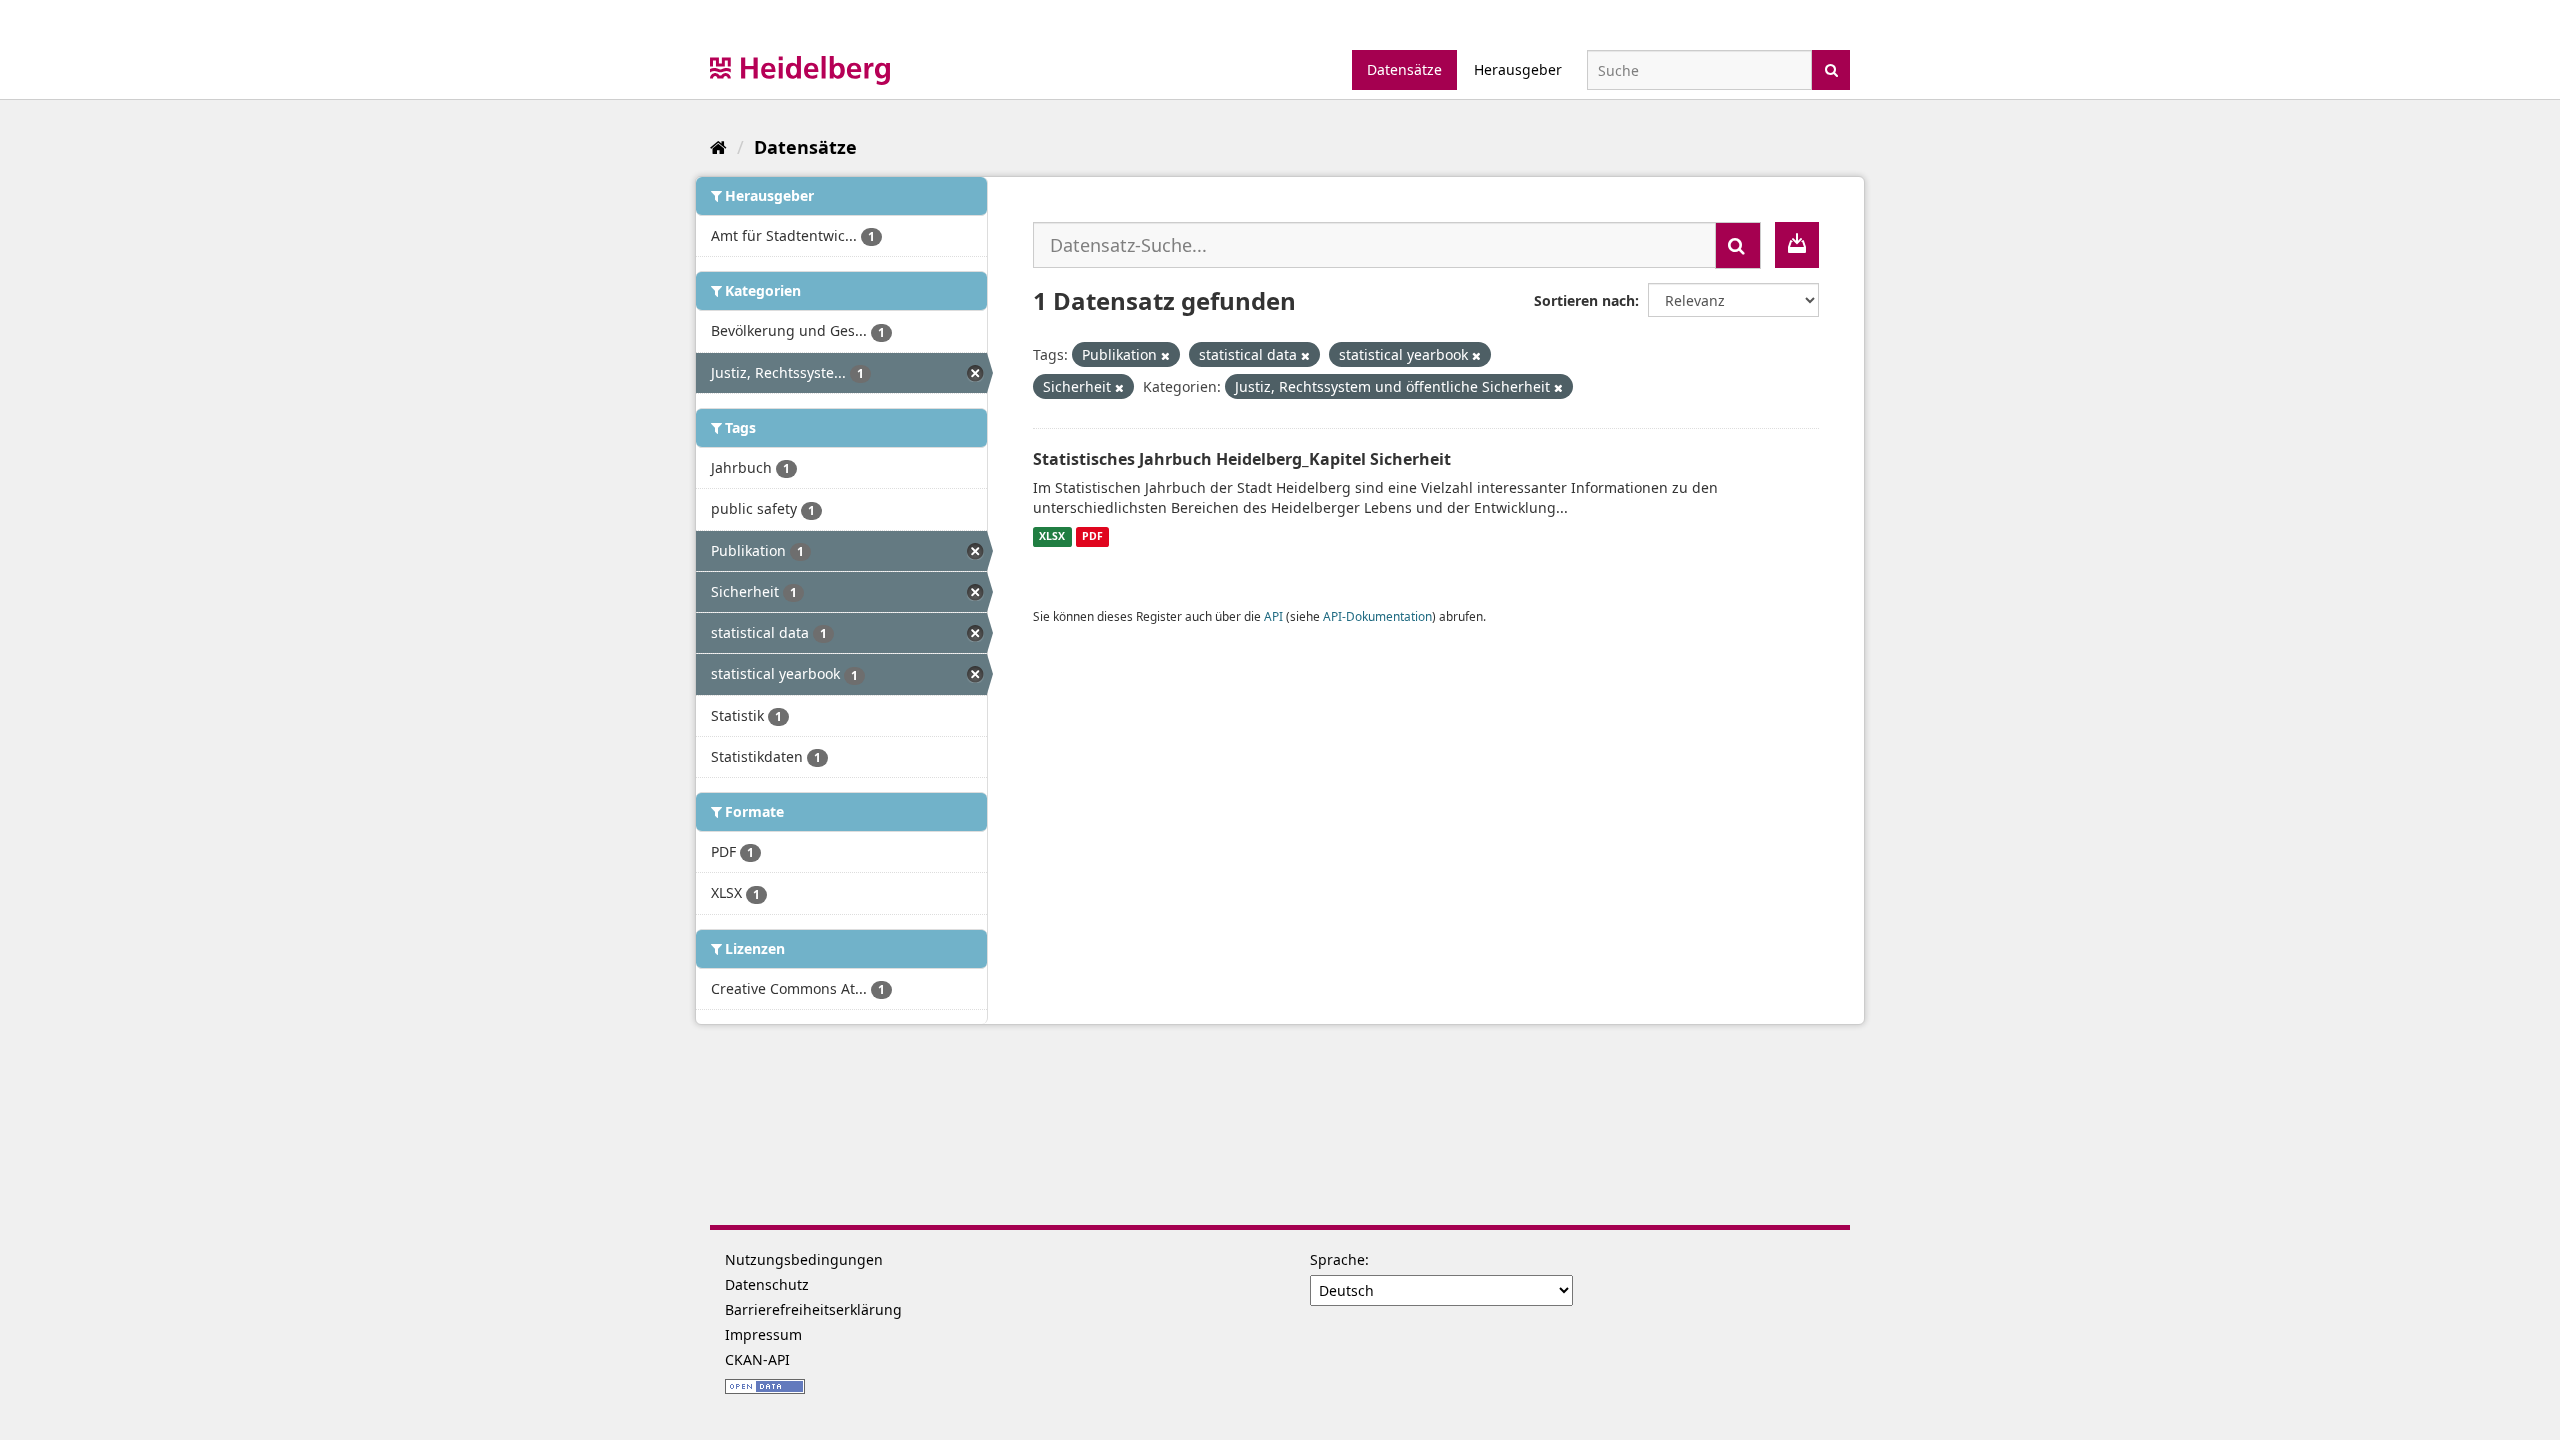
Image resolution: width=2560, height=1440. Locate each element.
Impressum (763, 1334)
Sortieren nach (1584, 300)
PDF (1092, 537)
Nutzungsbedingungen (804, 1259)
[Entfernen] (1165, 355)
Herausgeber (1518, 69)
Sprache (1337, 1259)
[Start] (718, 147)
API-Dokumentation (1377, 616)
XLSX (1052, 537)
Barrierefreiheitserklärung (813, 1309)
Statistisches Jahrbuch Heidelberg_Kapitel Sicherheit (1242, 459)
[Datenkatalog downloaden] (1797, 245)
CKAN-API (757, 1359)
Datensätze (1404, 69)
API (1273, 616)
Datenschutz (767, 1284)
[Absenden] (1831, 68)
